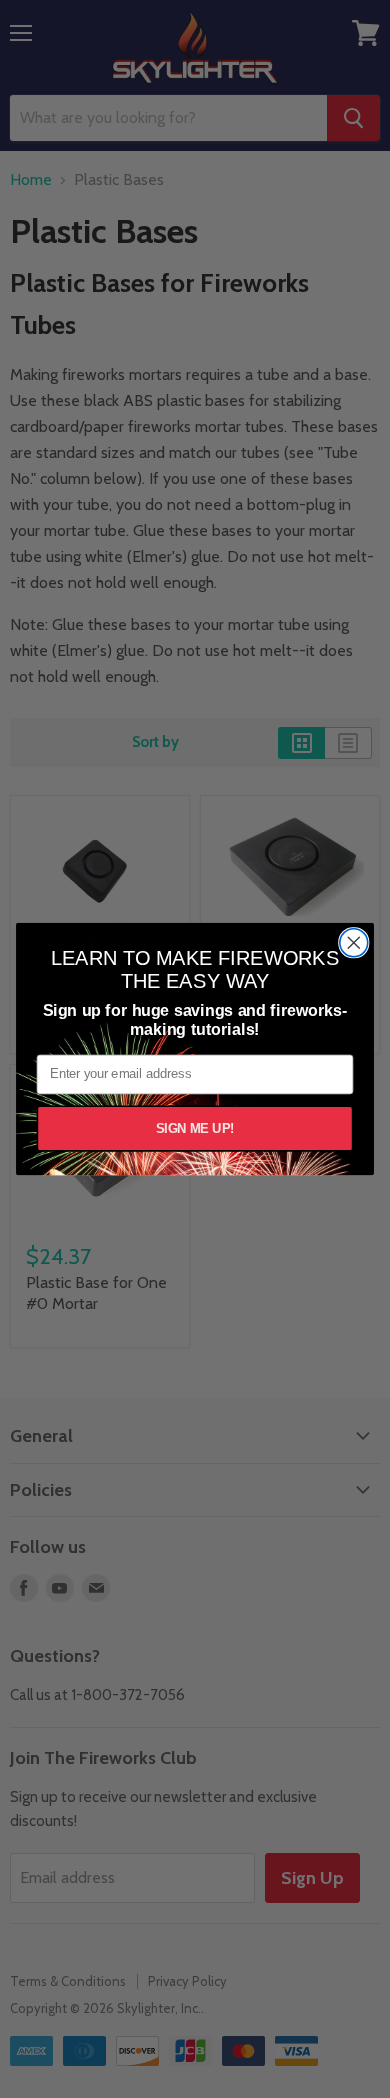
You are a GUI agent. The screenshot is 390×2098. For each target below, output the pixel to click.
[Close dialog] (354, 943)
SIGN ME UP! (195, 1128)
